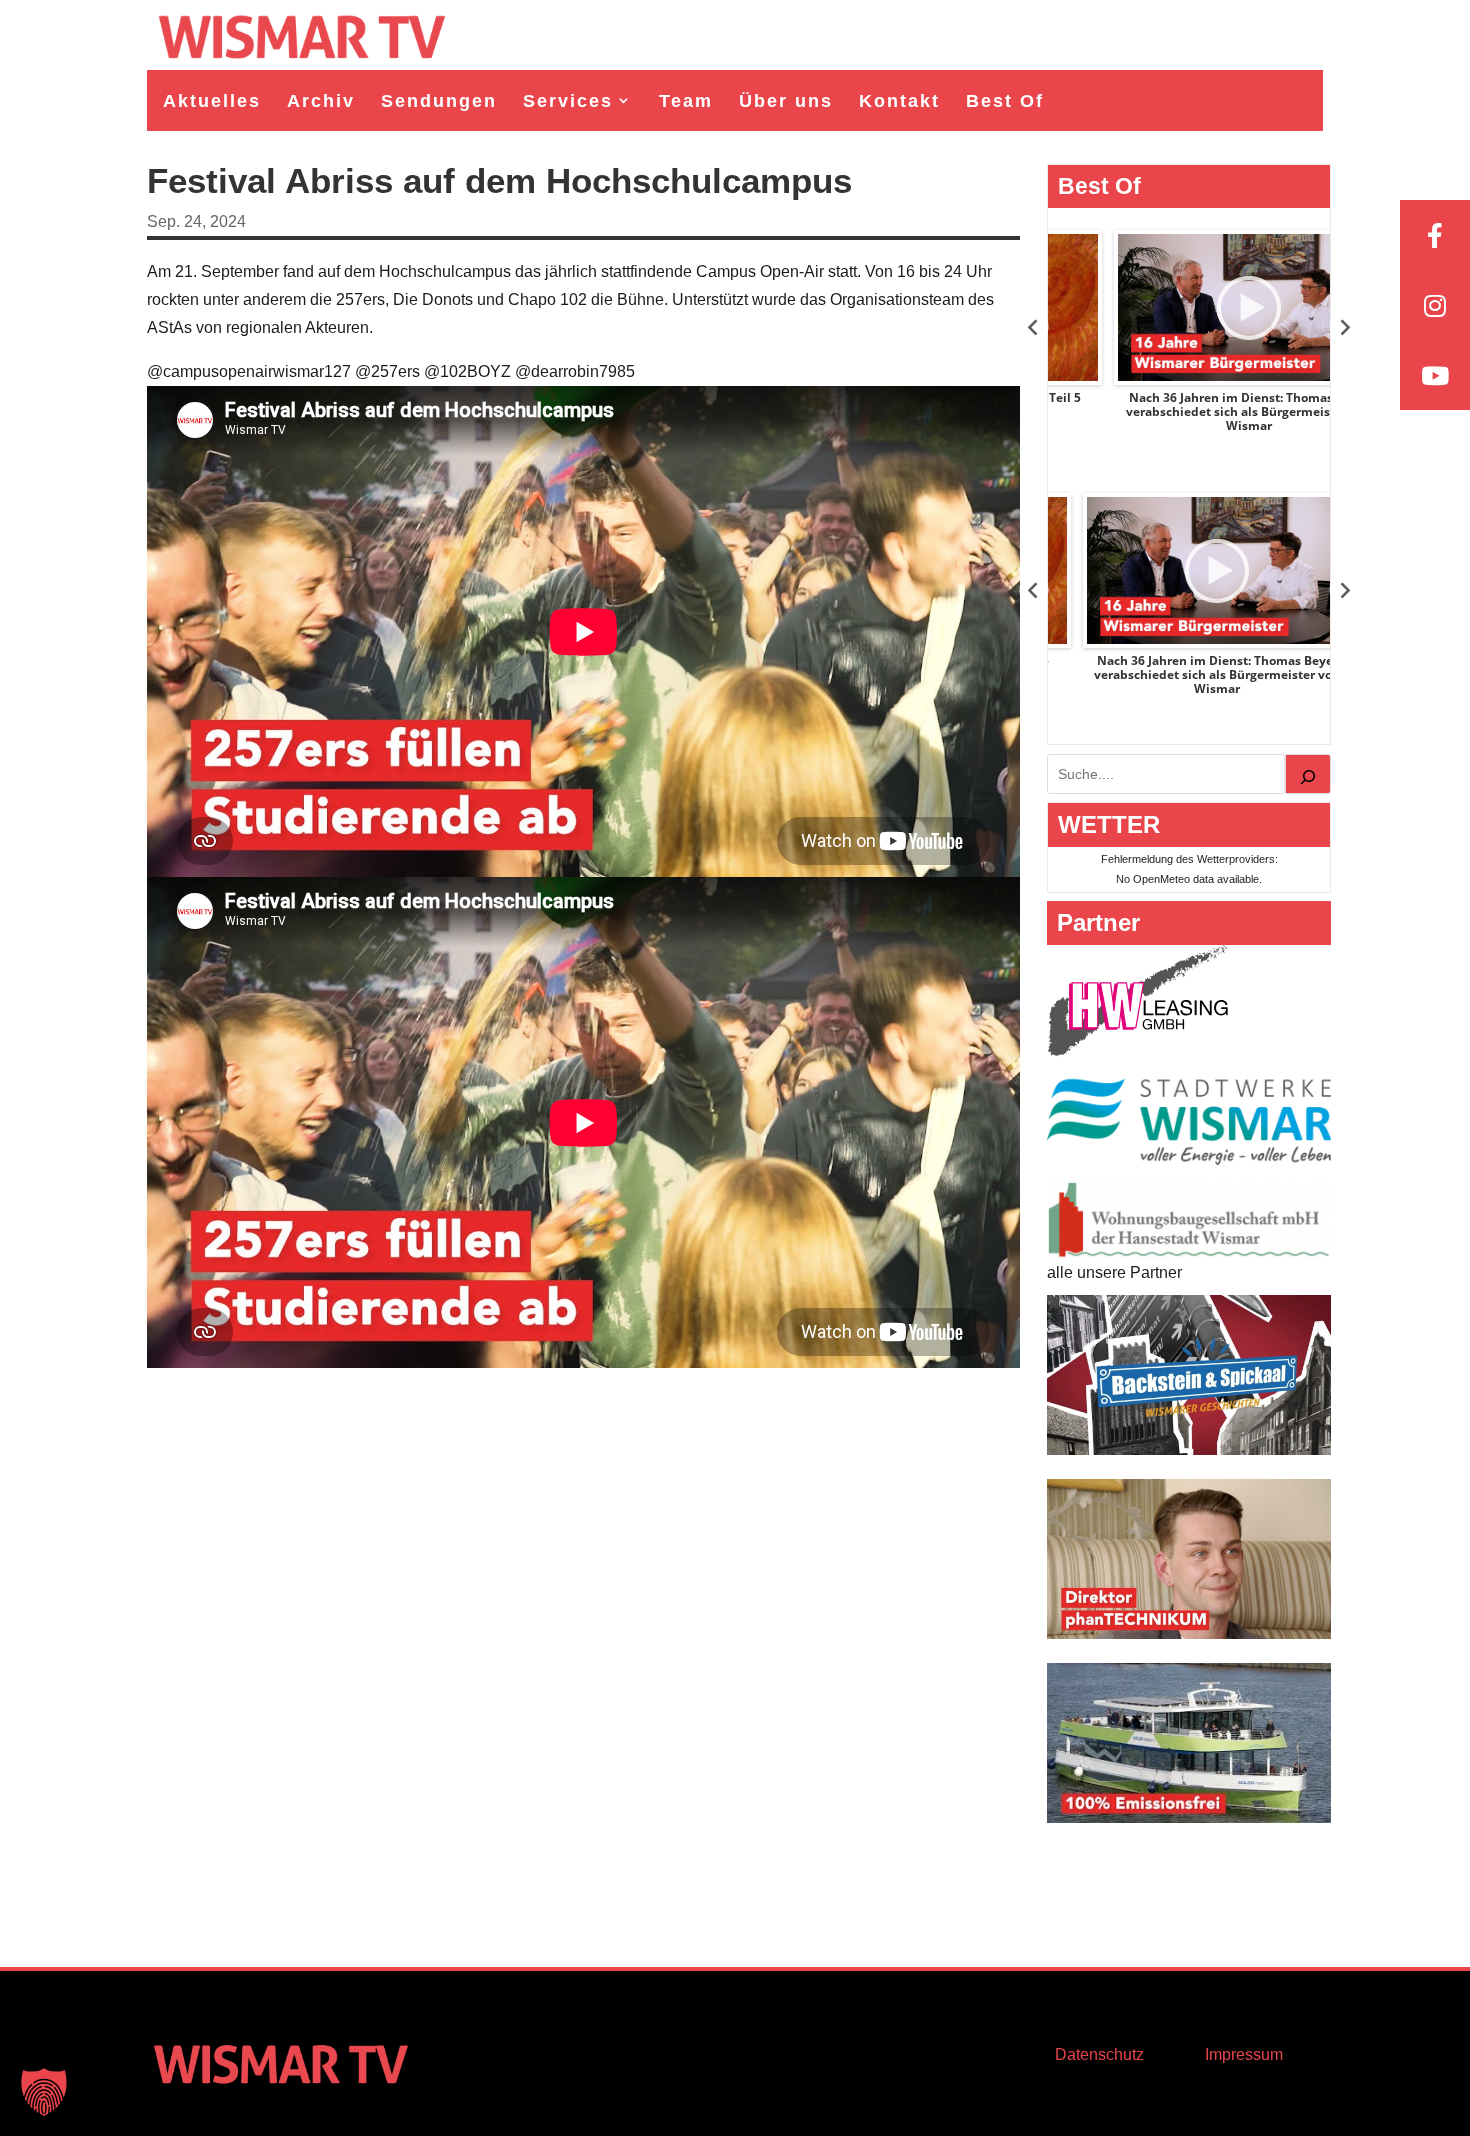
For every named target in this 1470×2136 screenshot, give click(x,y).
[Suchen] (1308, 774)
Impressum (1244, 2054)
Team (686, 101)
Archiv (321, 101)
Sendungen (439, 101)
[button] (44, 2092)
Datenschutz (1099, 2054)
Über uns (786, 101)
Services (568, 101)
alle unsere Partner (1114, 1272)
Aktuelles (212, 101)
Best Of (1005, 101)
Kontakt (899, 101)
